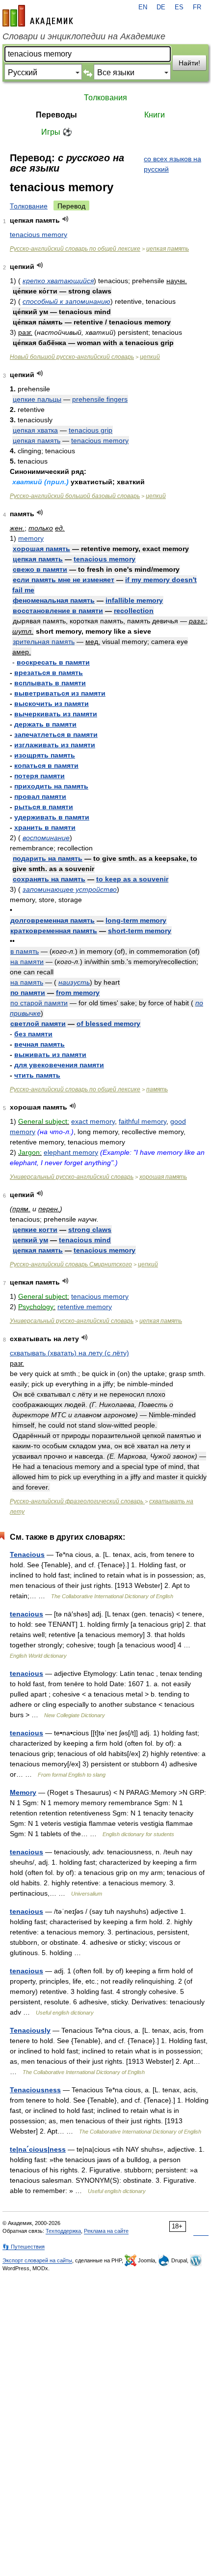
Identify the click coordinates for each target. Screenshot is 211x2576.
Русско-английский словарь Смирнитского (71, 1264)
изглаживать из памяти (55, 745)
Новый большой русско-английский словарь (72, 357)
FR (197, 7)
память (157, 1089)
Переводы (56, 115)
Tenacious (27, 1554)
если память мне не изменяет (64, 580)
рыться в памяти (44, 807)
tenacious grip (91, 430)
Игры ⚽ (57, 132)
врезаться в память (49, 673)
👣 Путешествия (24, 2247)
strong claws (90, 1229)
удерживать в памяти (52, 817)
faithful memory (143, 1121)
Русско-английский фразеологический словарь (77, 1501)
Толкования (105, 98)
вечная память (40, 1044)
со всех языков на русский (172, 164)
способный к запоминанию (66, 301)
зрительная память (44, 642)
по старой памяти (39, 1003)
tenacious (26, 1614)
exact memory (93, 1121)
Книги (155, 115)
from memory (78, 993)
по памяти (28, 993)
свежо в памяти (40, 569)
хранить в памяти (45, 827)
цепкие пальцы (37, 399)
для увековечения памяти (59, 1065)
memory (31, 538)
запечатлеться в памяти (56, 734)
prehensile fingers (100, 399)
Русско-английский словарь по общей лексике (75, 249)
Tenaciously (30, 2030)
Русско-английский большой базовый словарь (75, 496)
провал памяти (40, 796)
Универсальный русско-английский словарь (72, 1177)
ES (179, 7)
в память (25, 951)
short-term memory (140, 931)
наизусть (74, 982)
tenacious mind (85, 1240)
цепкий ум (30, 1240)
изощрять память (45, 755)
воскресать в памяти (53, 662)
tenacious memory (39, 234)
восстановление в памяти (58, 611)
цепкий (150, 357)
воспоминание (46, 838)
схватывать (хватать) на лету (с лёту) (69, 1353)
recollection (134, 611)
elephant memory (71, 1152)
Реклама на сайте (106, 2231)
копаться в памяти (46, 765)
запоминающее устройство (70, 889)
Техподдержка (63, 2231)
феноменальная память (54, 600)
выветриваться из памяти (60, 693)
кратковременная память (54, 931)
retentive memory (85, 1307)
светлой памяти (38, 1024)
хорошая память (41, 549)
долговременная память (53, 920)
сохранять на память (49, 879)
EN (143, 7)
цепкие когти (35, 1229)
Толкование (29, 206)
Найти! (189, 63)
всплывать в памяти (50, 683)
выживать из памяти (50, 1054)
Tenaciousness (35, 2090)
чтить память (37, 1075)
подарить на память (48, 858)
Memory (23, 1792)
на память (27, 982)
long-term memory (136, 920)
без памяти (33, 1034)
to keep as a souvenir (132, 879)
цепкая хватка (35, 430)
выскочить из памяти (52, 703)
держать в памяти (45, 724)
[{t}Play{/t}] (66, 219)
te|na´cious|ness (38, 2149)
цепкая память (168, 249)
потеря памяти (40, 776)
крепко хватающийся (58, 281)
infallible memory (134, 600)
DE (161, 7)
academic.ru (38, 16)
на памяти (27, 962)
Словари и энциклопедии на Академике (84, 36)
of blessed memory (108, 1024)
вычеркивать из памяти (56, 714)
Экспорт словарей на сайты (37, 2260)
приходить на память (51, 786)
